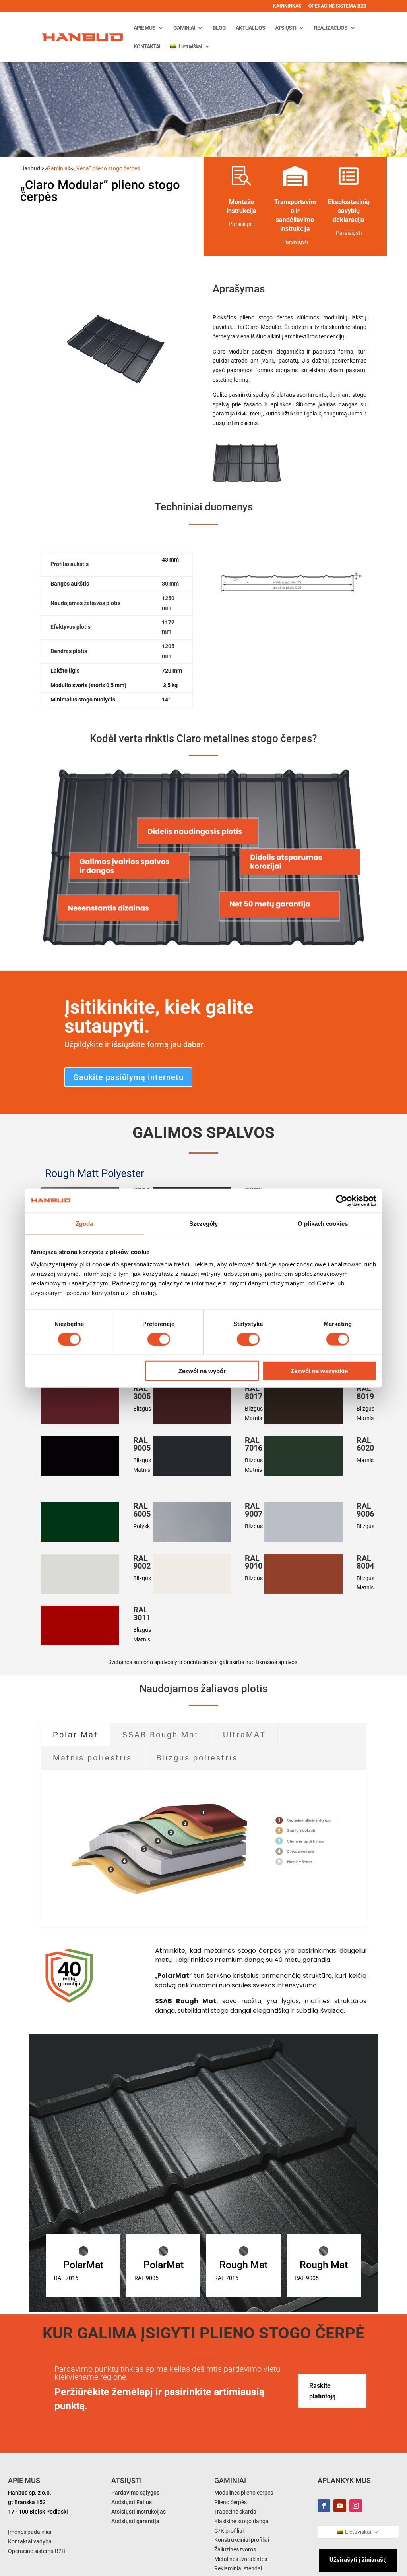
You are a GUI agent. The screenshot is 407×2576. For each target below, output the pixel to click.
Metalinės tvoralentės (241, 2559)
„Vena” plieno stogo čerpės (107, 168)
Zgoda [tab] (84, 1223)
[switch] (159, 1339)
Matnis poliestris (92, 1758)
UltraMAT (244, 1735)
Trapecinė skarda (235, 2512)
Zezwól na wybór (202, 1371)
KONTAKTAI (147, 47)
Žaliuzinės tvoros (235, 2549)
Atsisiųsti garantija (135, 2521)
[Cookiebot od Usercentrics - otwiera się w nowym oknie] (342, 1200)
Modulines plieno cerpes (244, 2493)
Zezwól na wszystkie (319, 1371)
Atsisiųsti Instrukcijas (139, 2512)
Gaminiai (58, 168)
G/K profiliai (229, 2531)
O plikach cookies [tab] (323, 1223)
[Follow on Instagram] (356, 2506)
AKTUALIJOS (250, 28)
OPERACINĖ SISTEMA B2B (337, 6)
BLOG (219, 28)
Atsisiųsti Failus (132, 2502)
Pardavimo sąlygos (135, 2493)
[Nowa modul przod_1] (247, 483)
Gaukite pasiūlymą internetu (128, 1077)
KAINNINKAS (287, 6)
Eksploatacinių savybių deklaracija (349, 211)
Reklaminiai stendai (238, 2568)
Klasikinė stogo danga (241, 2521)
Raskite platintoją (323, 2391)
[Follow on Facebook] (324, 2506)
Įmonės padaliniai (30, 2532)
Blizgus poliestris (197, 1758)
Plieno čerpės (231, 2502)
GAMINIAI (184, 28)
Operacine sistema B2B (37, 2551)
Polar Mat (76, 1735)
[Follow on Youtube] (340, 2506)
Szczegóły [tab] (204, 1223)
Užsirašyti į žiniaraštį (358, 2560)
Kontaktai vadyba (30, 2541)
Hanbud (30, 168)
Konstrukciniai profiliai (242, 2540)
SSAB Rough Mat (161, 1735)
